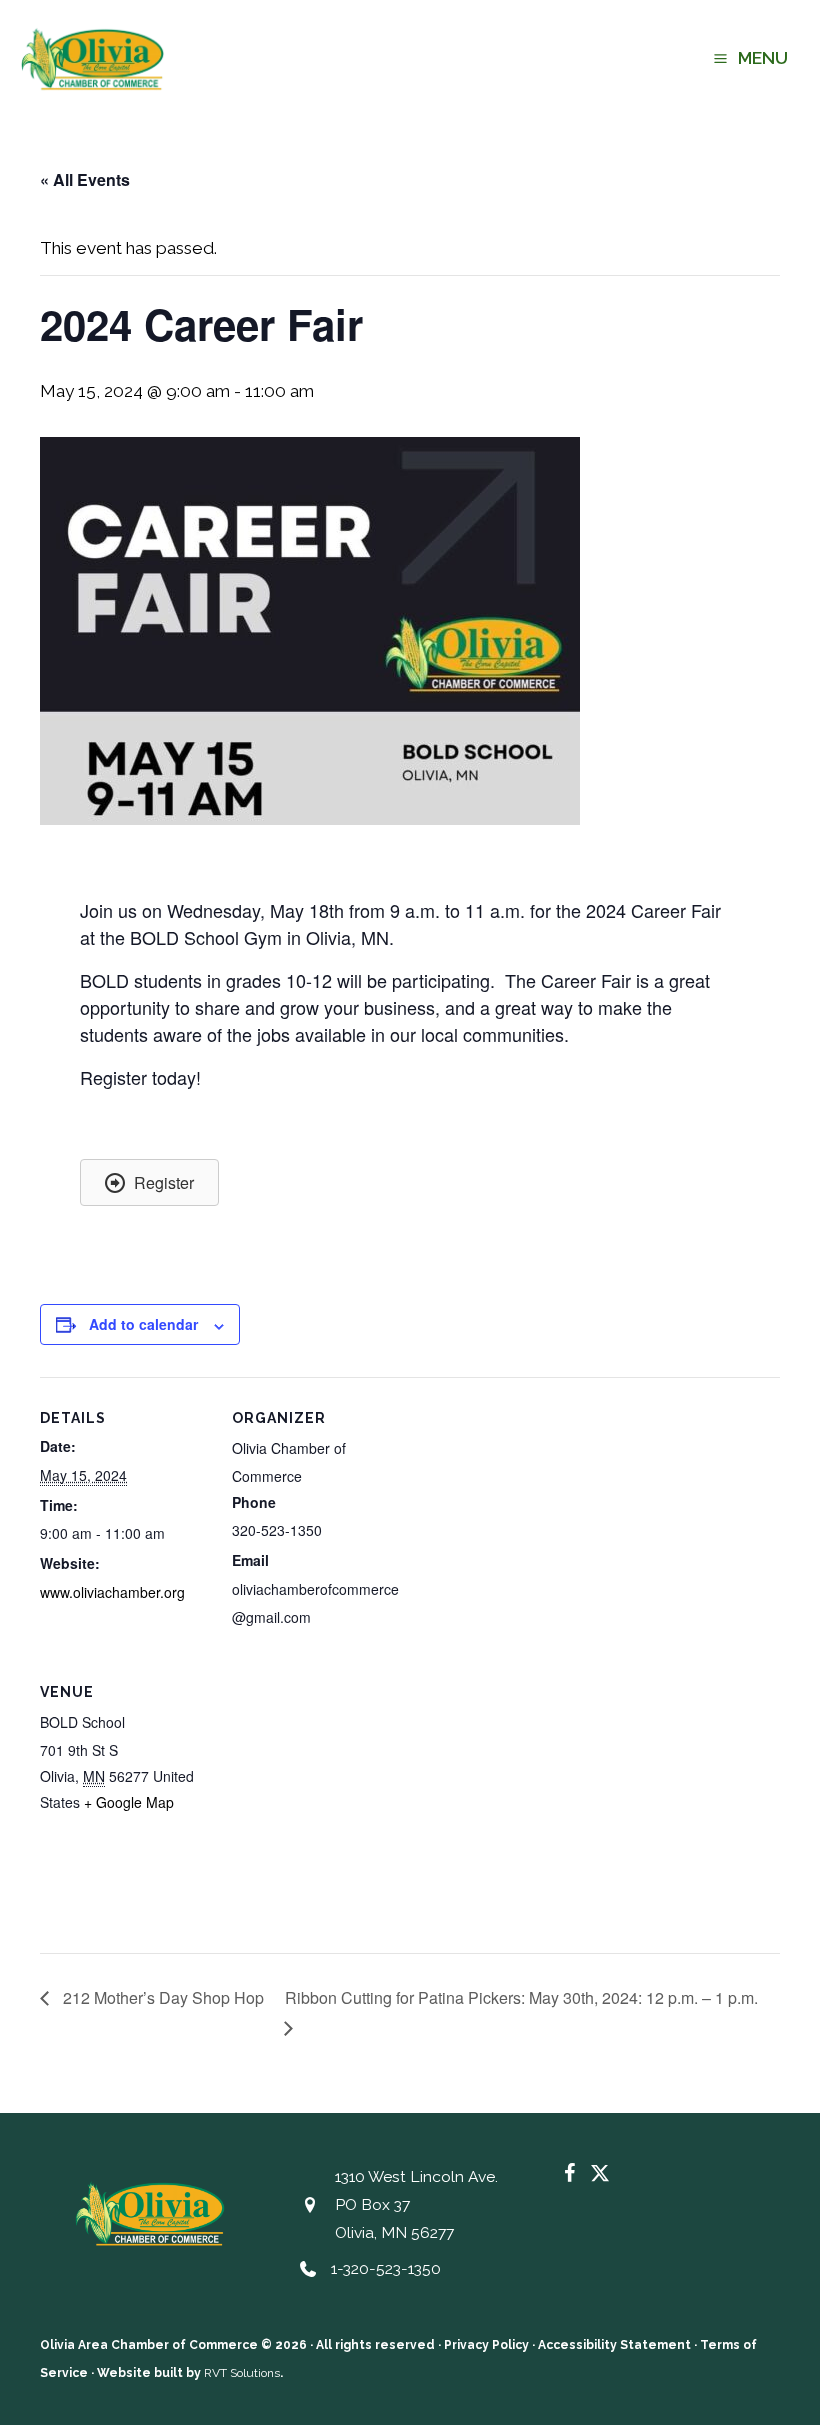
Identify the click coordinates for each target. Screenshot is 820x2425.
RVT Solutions (242, 2373)
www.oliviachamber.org (112, 1592)
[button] (149, 1182)
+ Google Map (129, 1802)
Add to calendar (143, 1324)
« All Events (85, 179)
